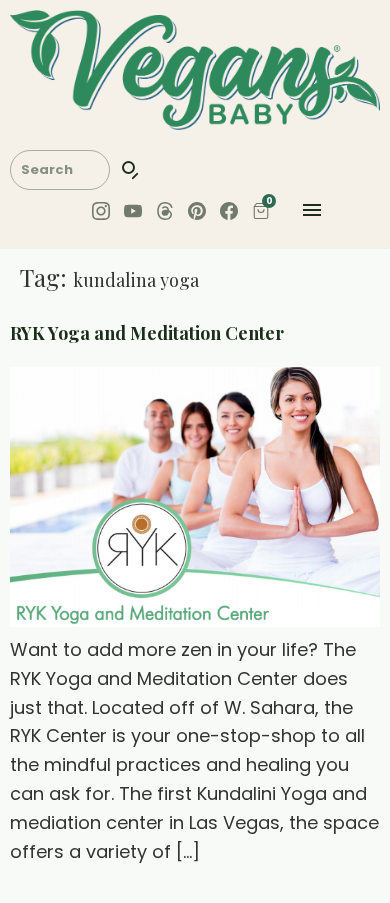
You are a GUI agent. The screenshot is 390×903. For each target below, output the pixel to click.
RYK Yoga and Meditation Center (147, 333)
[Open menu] (312, 214)
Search (131, 170)
